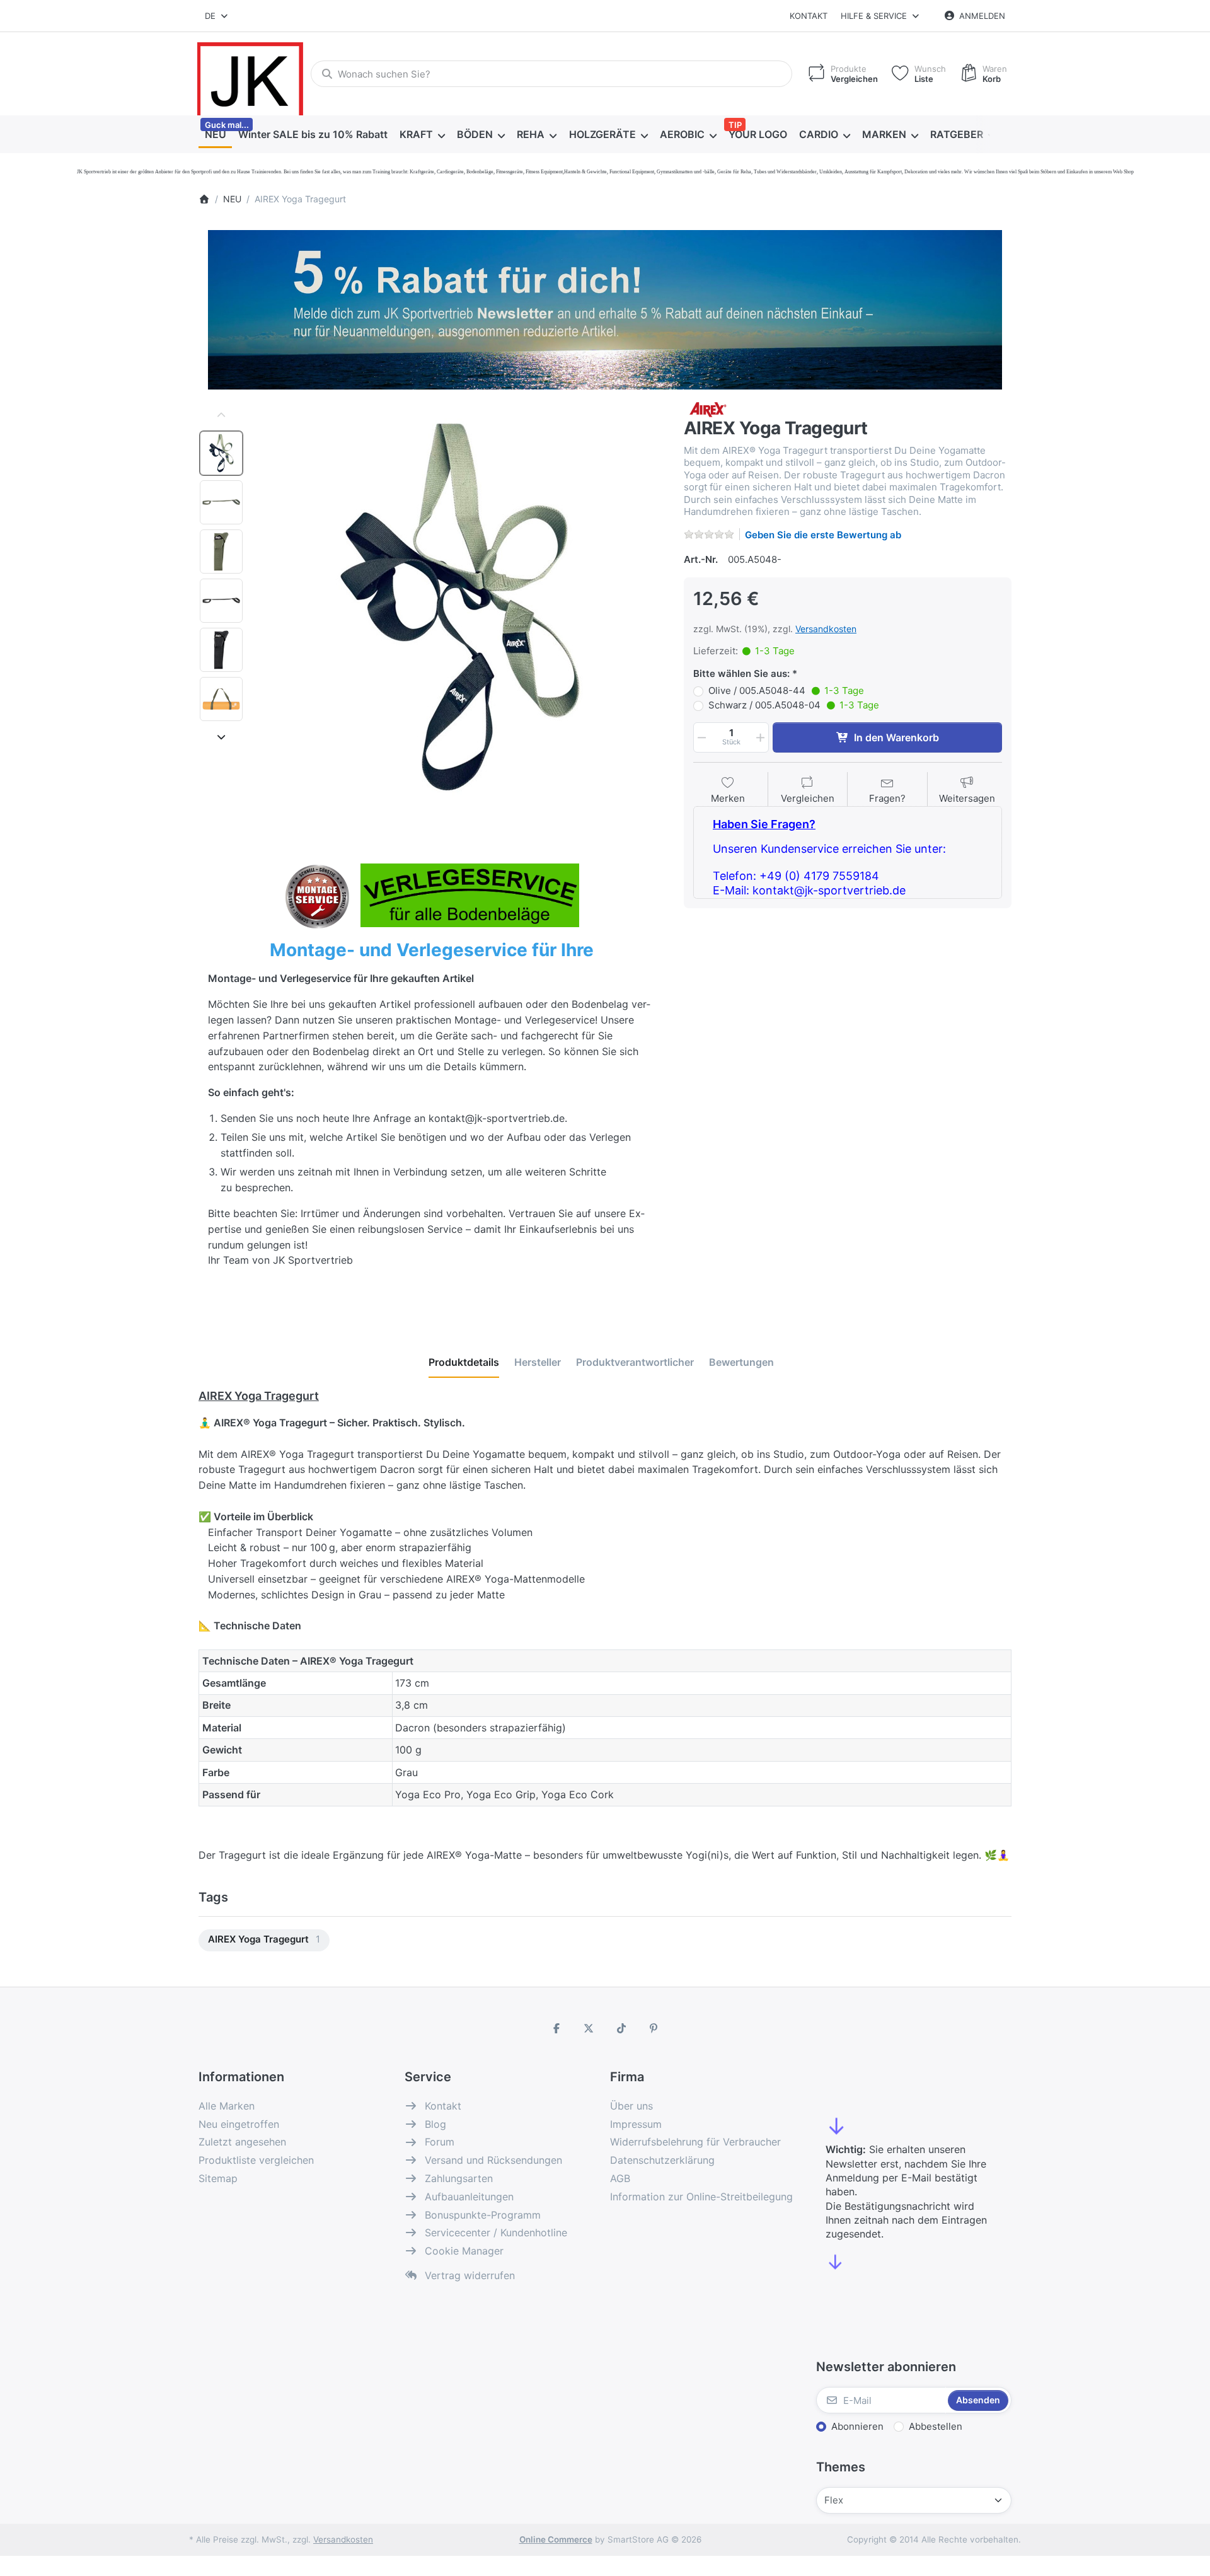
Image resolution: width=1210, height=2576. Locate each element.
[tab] (464, 1362)
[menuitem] (215, 135)
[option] (221, 453)
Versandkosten (826, 629)
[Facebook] (556, 2028)
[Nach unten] (221, 737)
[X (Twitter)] (589, 2028)
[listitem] (459, 608)
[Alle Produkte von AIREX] (708, 409)
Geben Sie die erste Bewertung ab (823, 535)
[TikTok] (621, 2028)
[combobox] (217, 16)
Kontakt (809, 16)
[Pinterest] (654, 2028)
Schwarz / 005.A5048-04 (794, 705)
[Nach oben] (221, 415)
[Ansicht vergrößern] (459, 608)
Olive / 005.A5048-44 (786, 690)
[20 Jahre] (605, 306)
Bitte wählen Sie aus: (741, 673)
